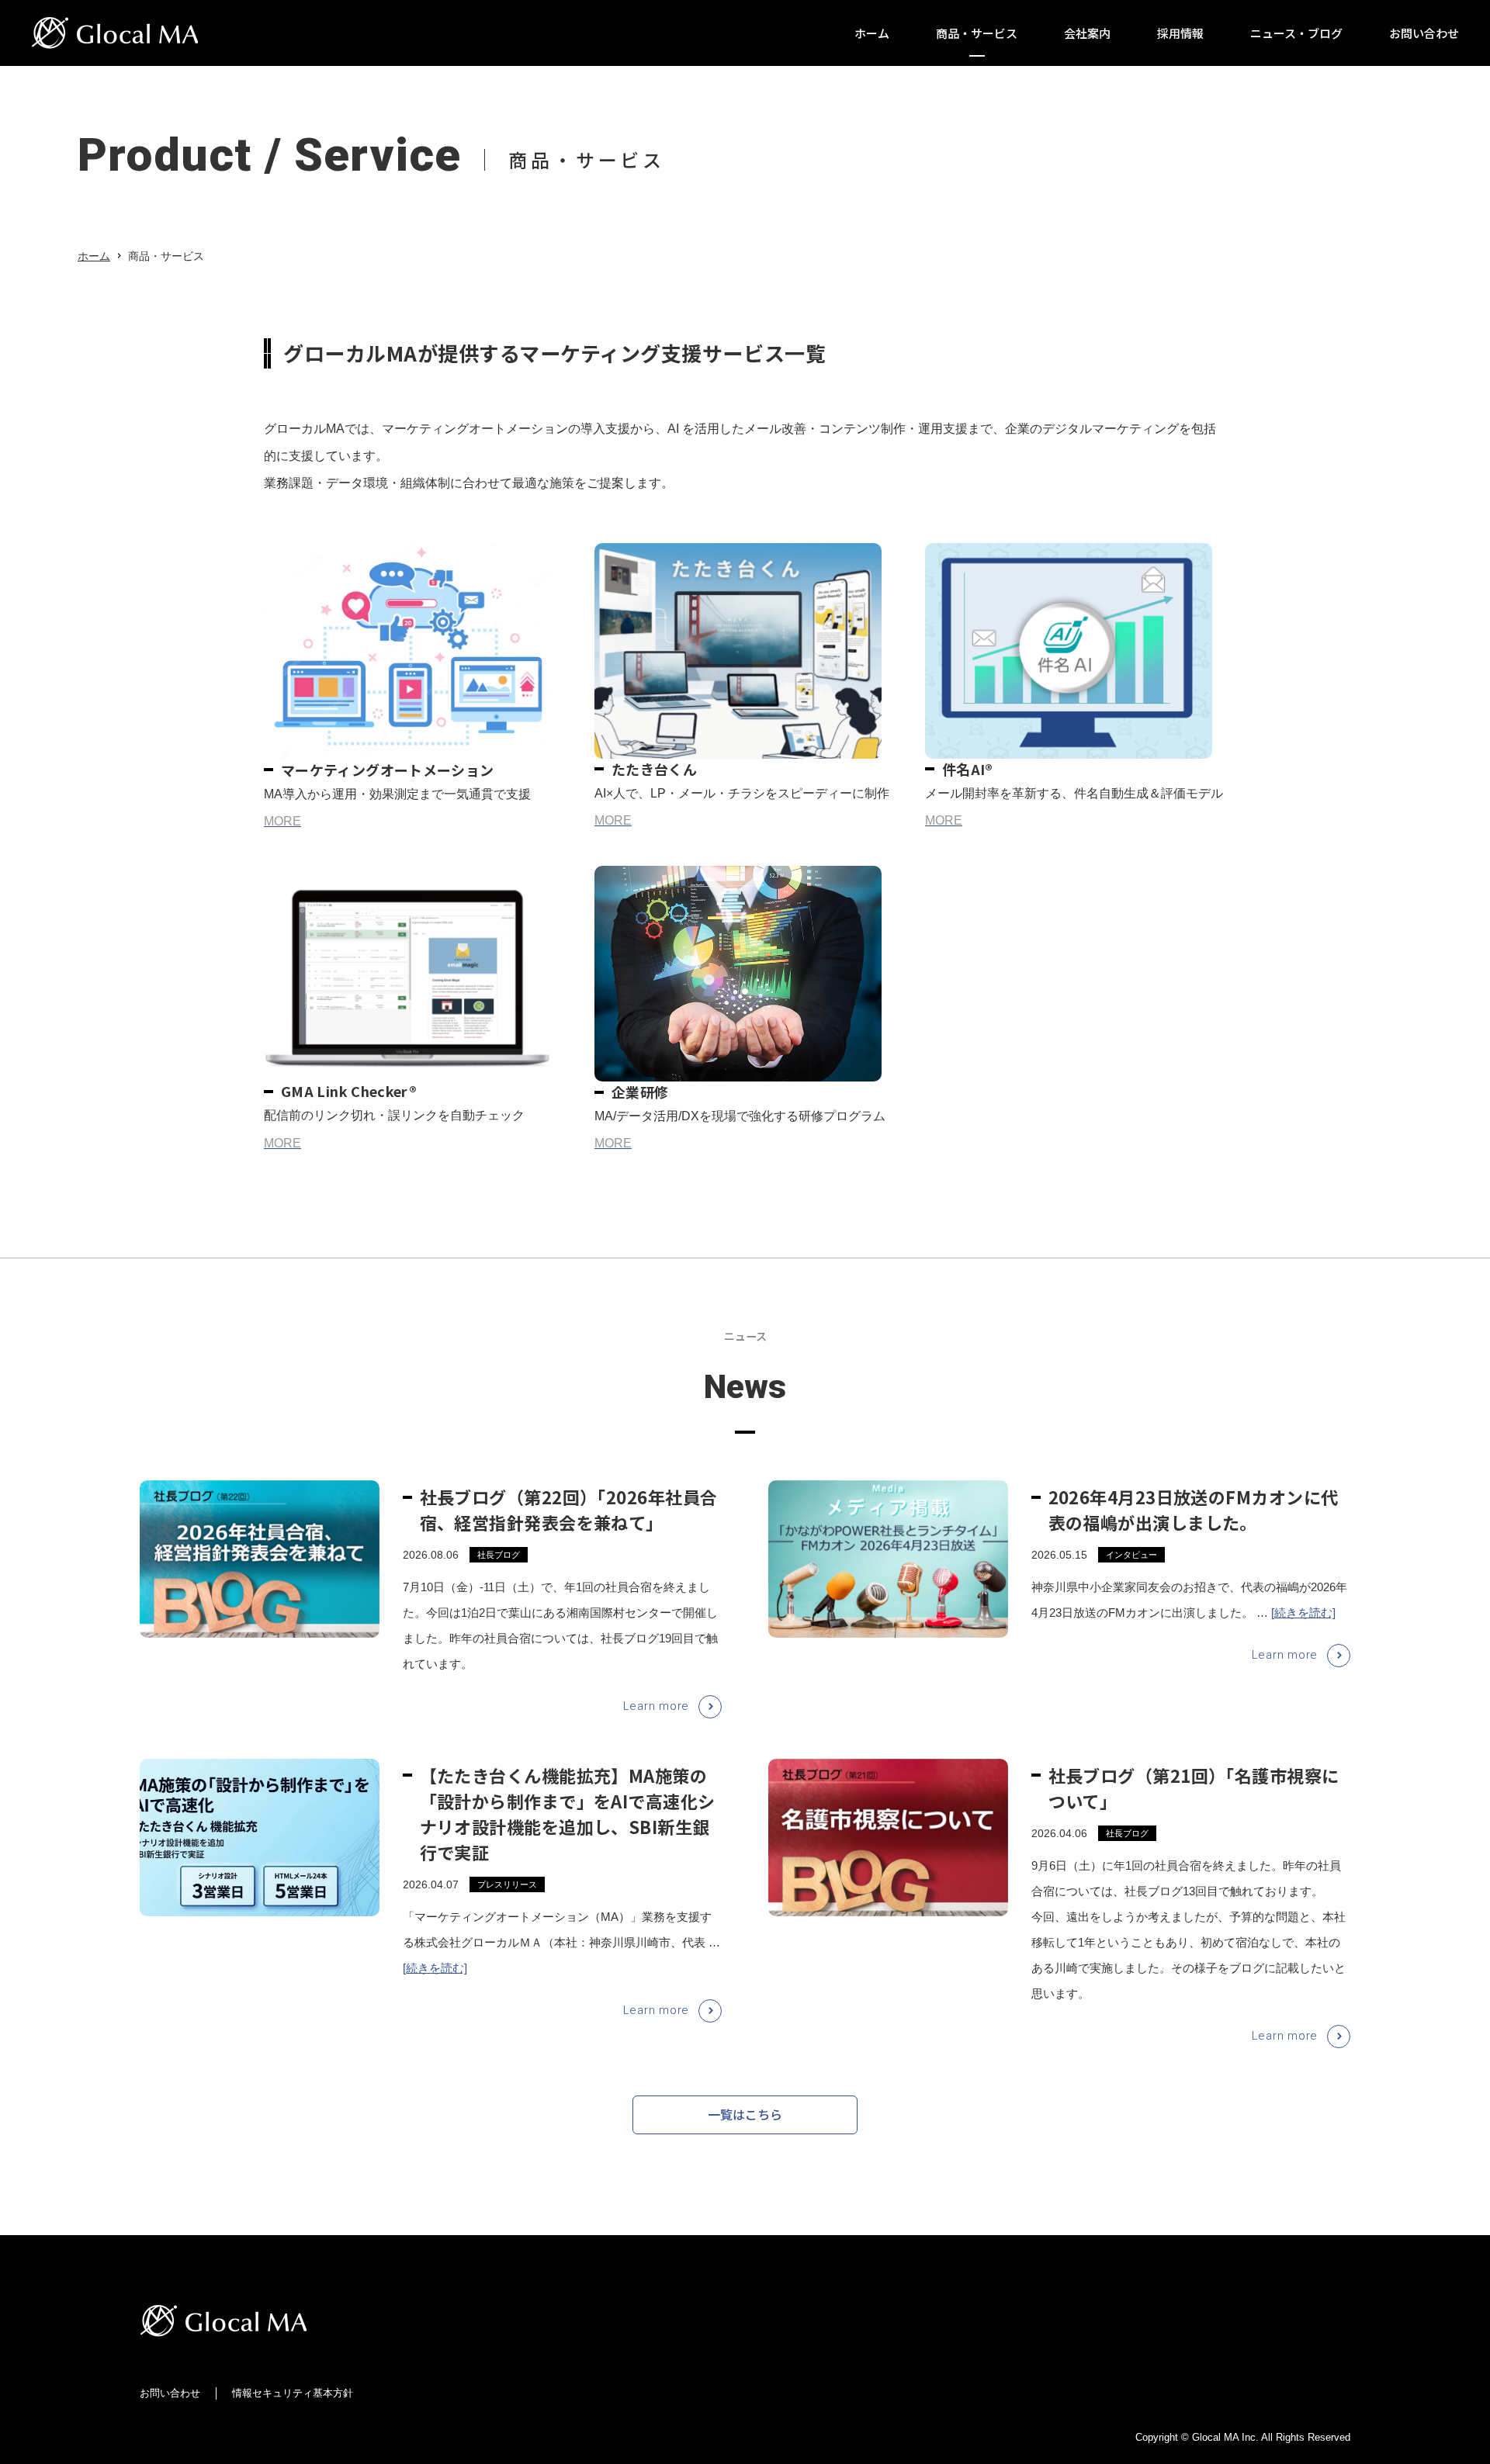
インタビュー (1131, 1555)
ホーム (94, 256)
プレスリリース (507, 1884)
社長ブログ (499, 1555)
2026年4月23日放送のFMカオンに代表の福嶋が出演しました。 (1194, 1509)
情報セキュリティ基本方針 (293, 2393)
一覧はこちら (745, 2114)
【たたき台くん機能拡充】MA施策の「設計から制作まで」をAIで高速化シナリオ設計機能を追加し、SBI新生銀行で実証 (568, 1813)
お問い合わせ (170, 2393)
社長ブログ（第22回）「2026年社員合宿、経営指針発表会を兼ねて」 (569, 1509)
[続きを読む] (1303, 1613)
